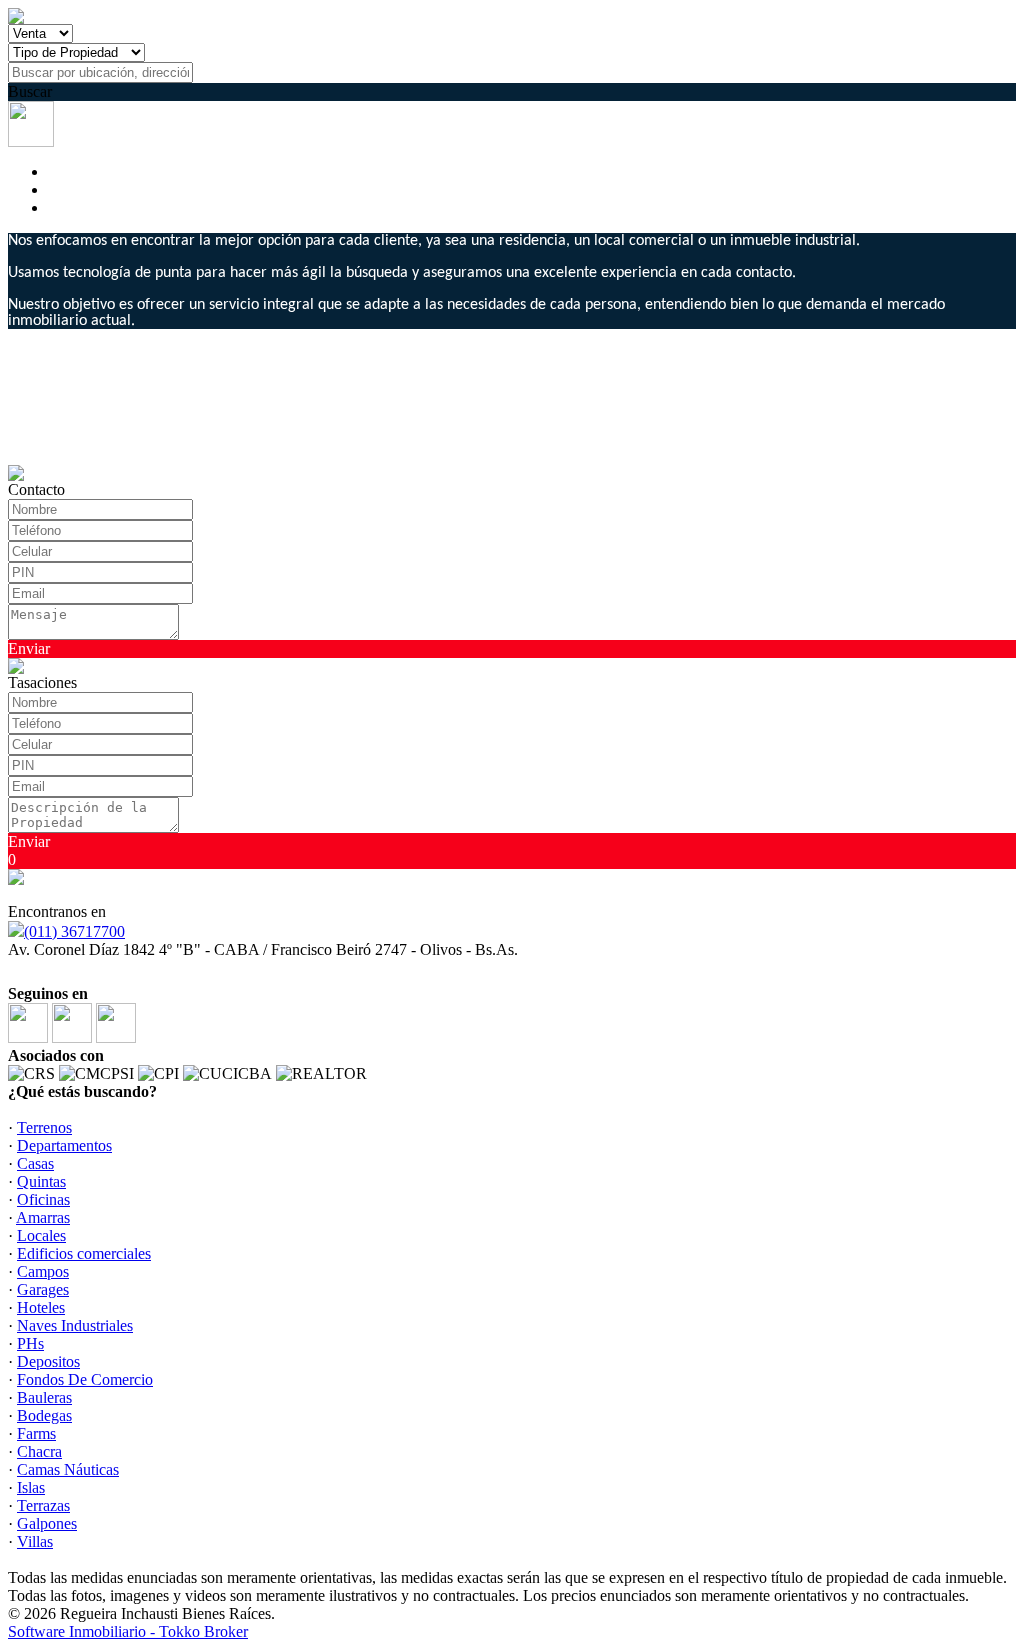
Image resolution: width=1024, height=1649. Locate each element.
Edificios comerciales (84, 1253)
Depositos (48, 1361)
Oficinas (43, 1199)
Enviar (29, 648)
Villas (35, 1541)
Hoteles (41, 1307)
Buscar (30, 91)
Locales (41, 1235)
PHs (30, 1343)
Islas (31, 1487)
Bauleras (44, 1397)
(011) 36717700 (74, 931)
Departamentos (64, 1145)
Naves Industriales (75, 1325)
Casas (35, 1163)
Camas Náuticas (68, 1469)
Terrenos (44, 1127)
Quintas (41, 1181)
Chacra (39, 1451)
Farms (36, 1433)
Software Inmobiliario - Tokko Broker (128, 1631)
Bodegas (44, 1415)
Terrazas (43, 1505)
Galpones (47, 1523)
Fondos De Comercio (85, 1379)
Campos (43, 1271)
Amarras (43, 1217)
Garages (43, 1289)
